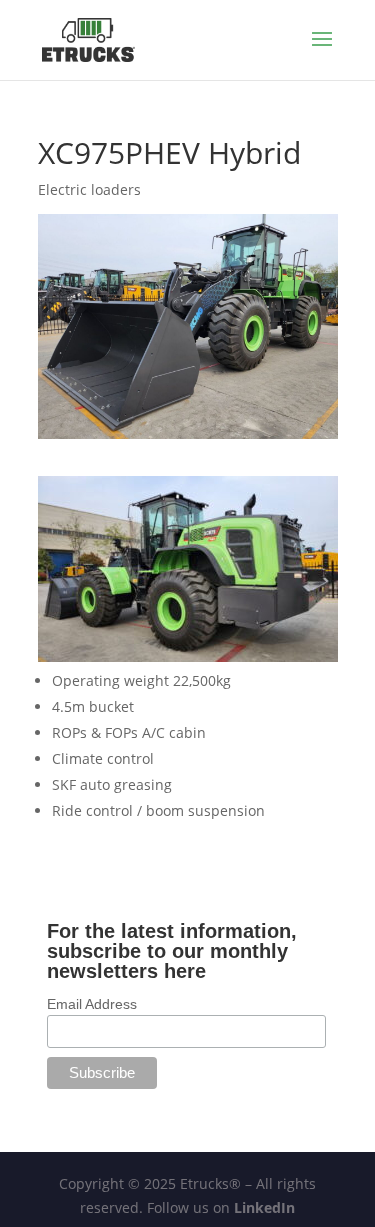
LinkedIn (264, 1207)
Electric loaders (89, 189)
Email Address (92, 1004)
